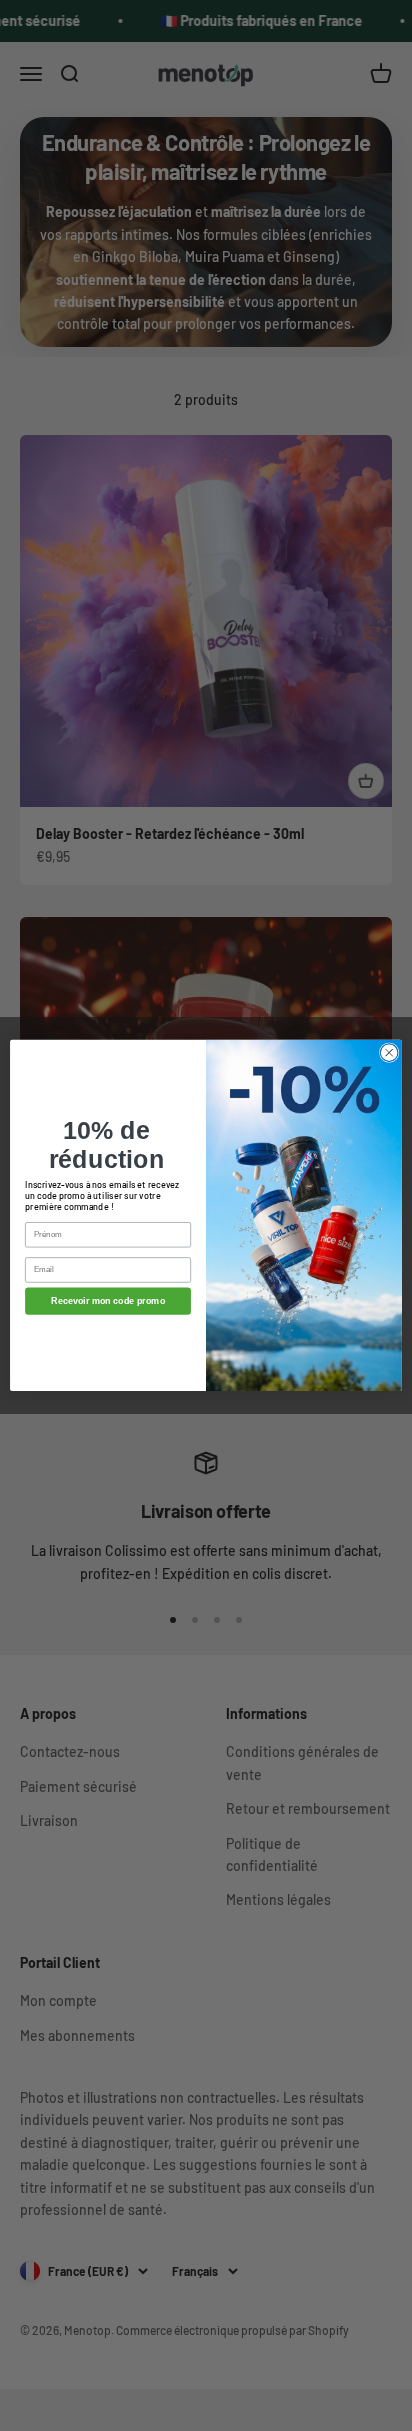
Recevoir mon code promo (108, 1301)
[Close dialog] (389, 1053)
